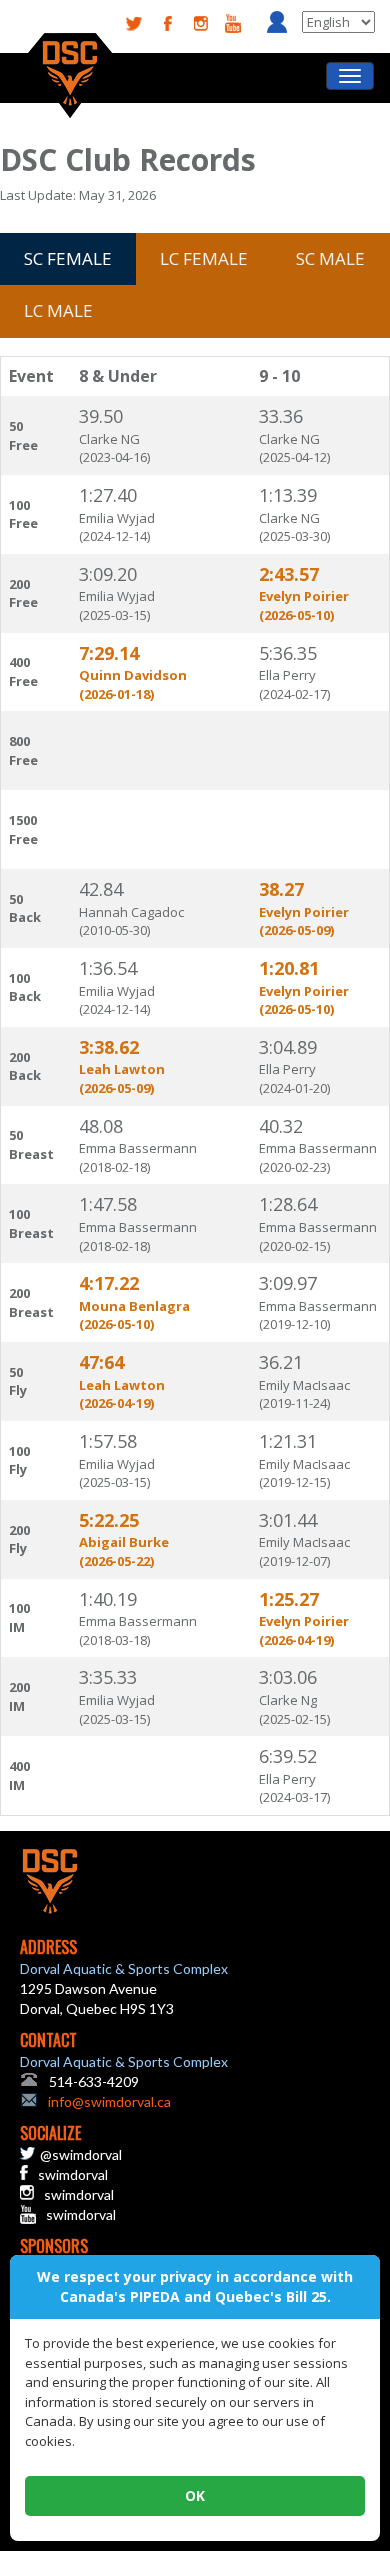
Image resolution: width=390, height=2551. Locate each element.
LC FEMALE (204, 258)
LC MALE (58, 310)
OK (195, 2495)
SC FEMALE (68, 258)
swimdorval (73, 2174)
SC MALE (330, 258)
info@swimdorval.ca (109, 2101)
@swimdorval (81, 2154)
